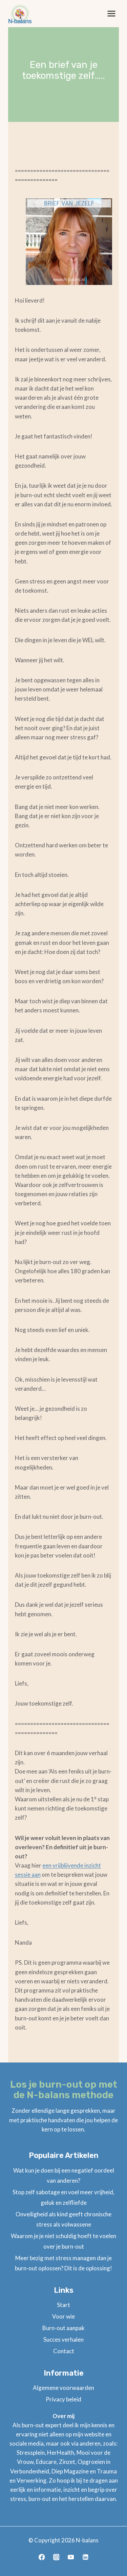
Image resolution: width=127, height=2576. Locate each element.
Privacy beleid (63, 2399)
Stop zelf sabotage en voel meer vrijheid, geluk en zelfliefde (63, 2197)
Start (63, 2305)
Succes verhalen (63, 2339)
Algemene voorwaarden (63, 2388)
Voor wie (63, 2316)
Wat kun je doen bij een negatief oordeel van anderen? (64, 2176)
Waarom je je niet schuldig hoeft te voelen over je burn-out (63, 2241)
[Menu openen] (111, 13)
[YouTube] (71, 2557)
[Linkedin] (85, 2557)
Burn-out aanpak (63, 2328)
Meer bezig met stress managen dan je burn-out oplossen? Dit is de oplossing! (63, 2263)
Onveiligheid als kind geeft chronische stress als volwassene (63, 2219)
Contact (64, 2351)
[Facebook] (41, 2557)
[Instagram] (56, 2557)
